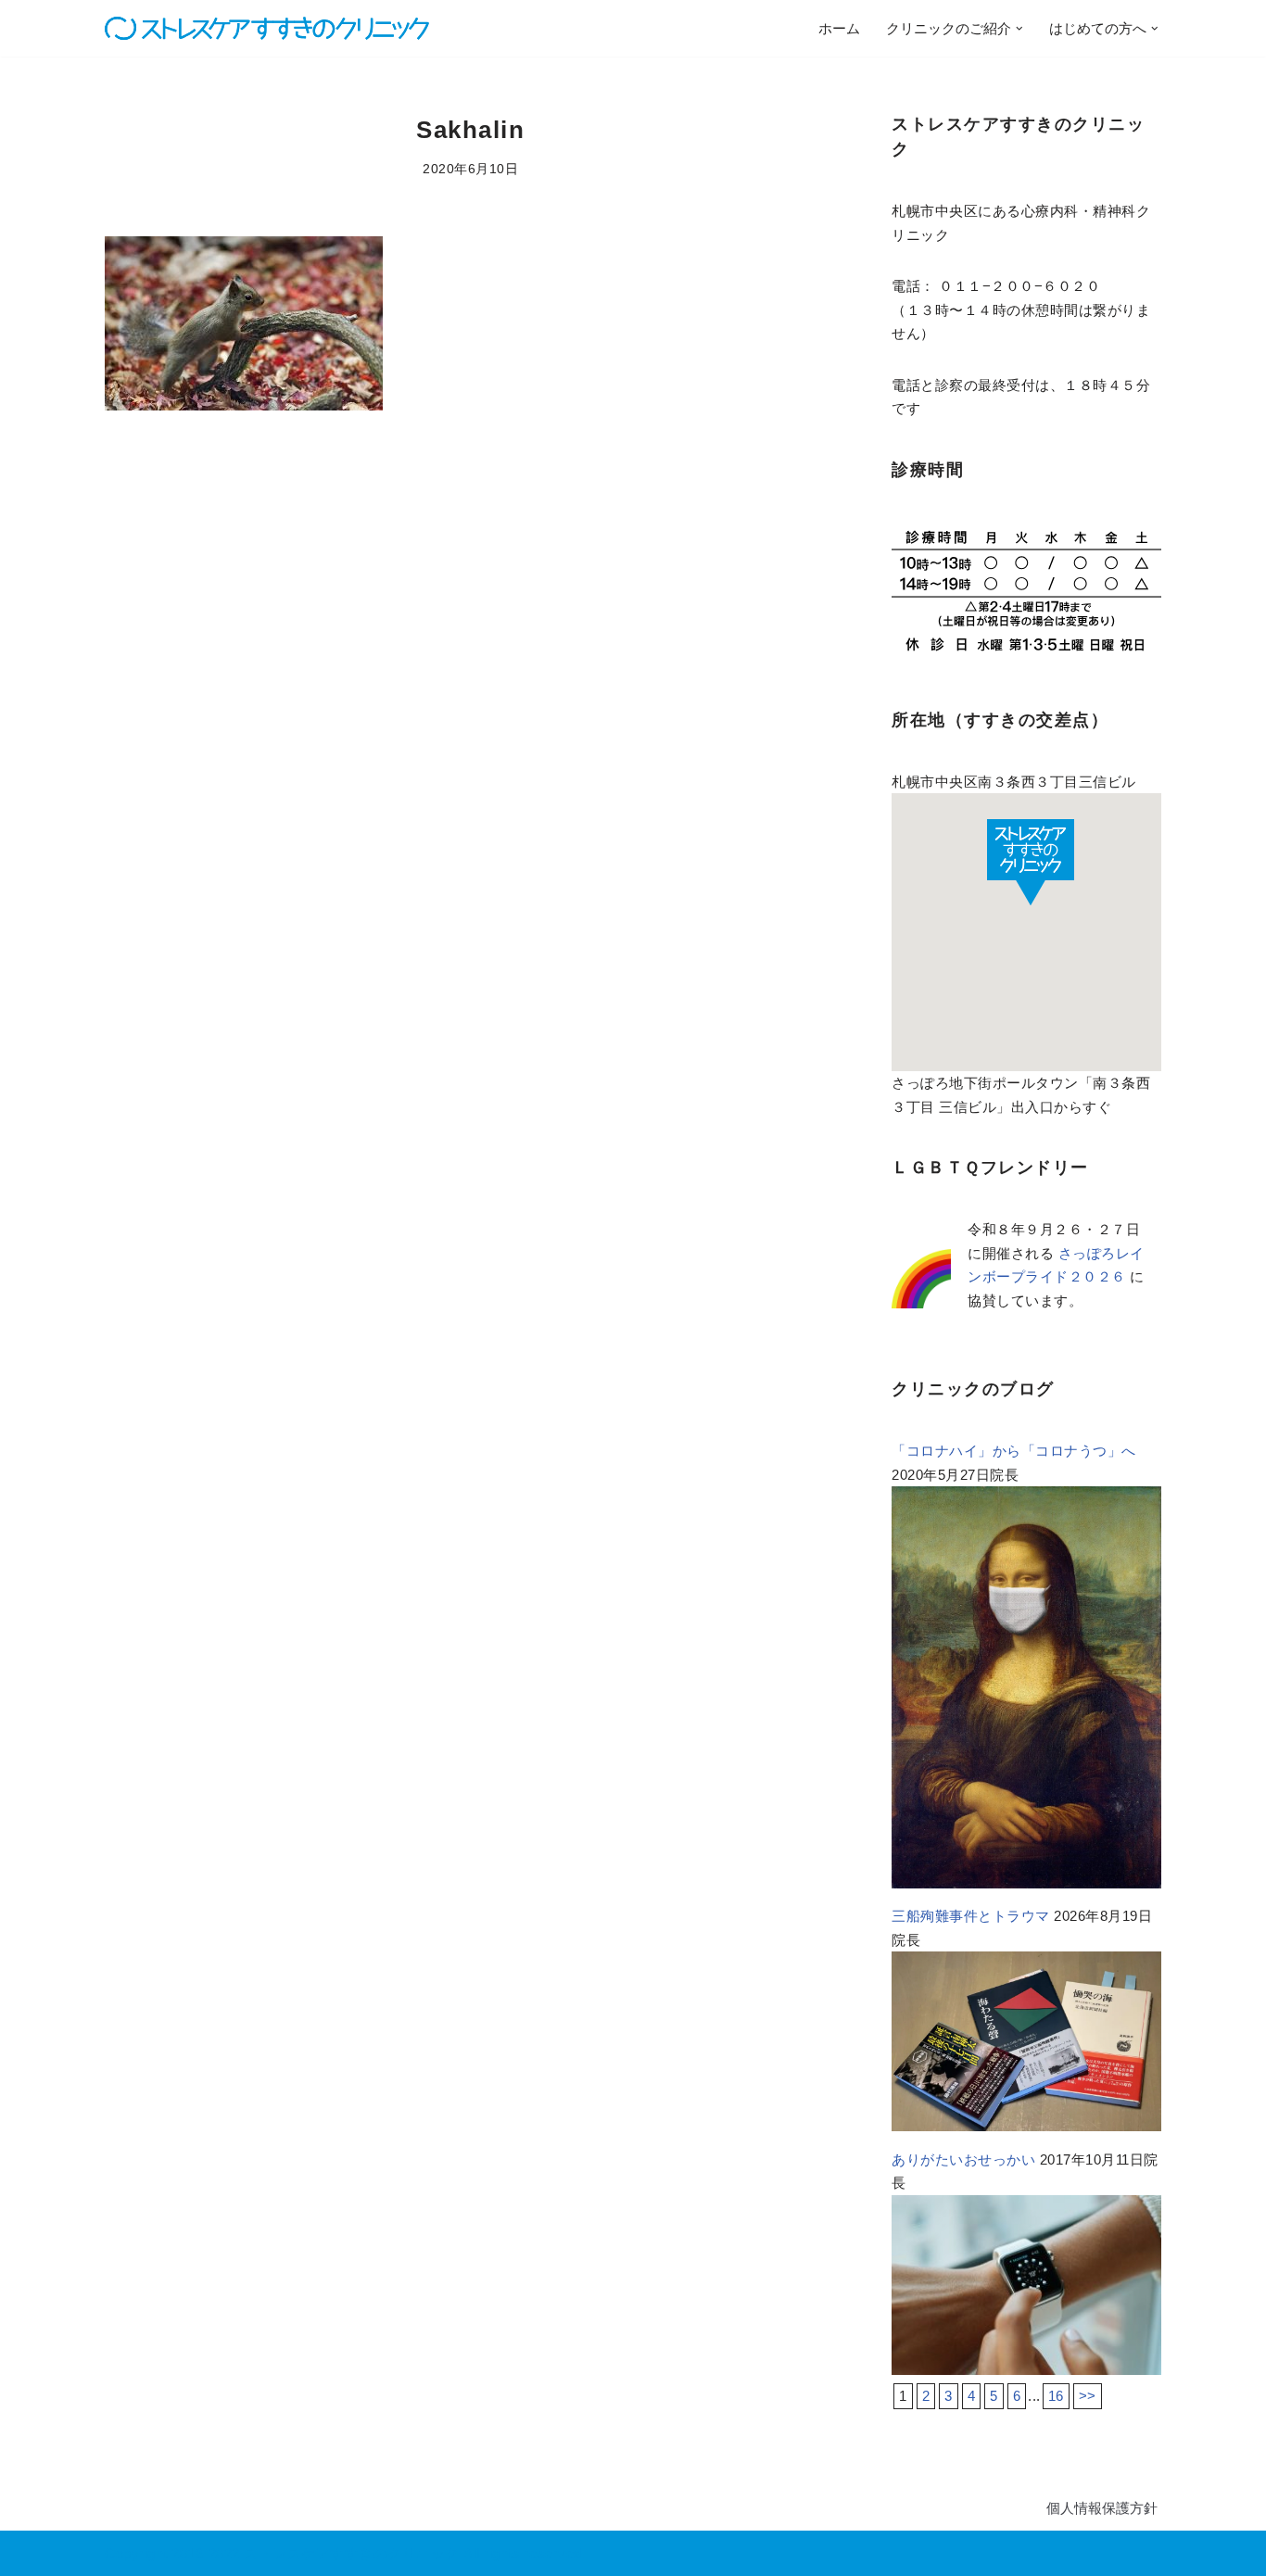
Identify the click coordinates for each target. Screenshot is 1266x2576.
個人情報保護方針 (1102, 2508)
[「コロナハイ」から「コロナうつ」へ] (1026, 1883)
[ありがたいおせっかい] (1026, 2370)
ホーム (839, 28)
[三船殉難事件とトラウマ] (1026, 2126)
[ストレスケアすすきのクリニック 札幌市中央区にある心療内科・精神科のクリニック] (267, 28)
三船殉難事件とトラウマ (971, 1916)
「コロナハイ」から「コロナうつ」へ (1014, 1451)
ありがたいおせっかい (963, 2159)
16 (1056, 2396)
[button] (1019, 29)
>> (1088, 2396)
